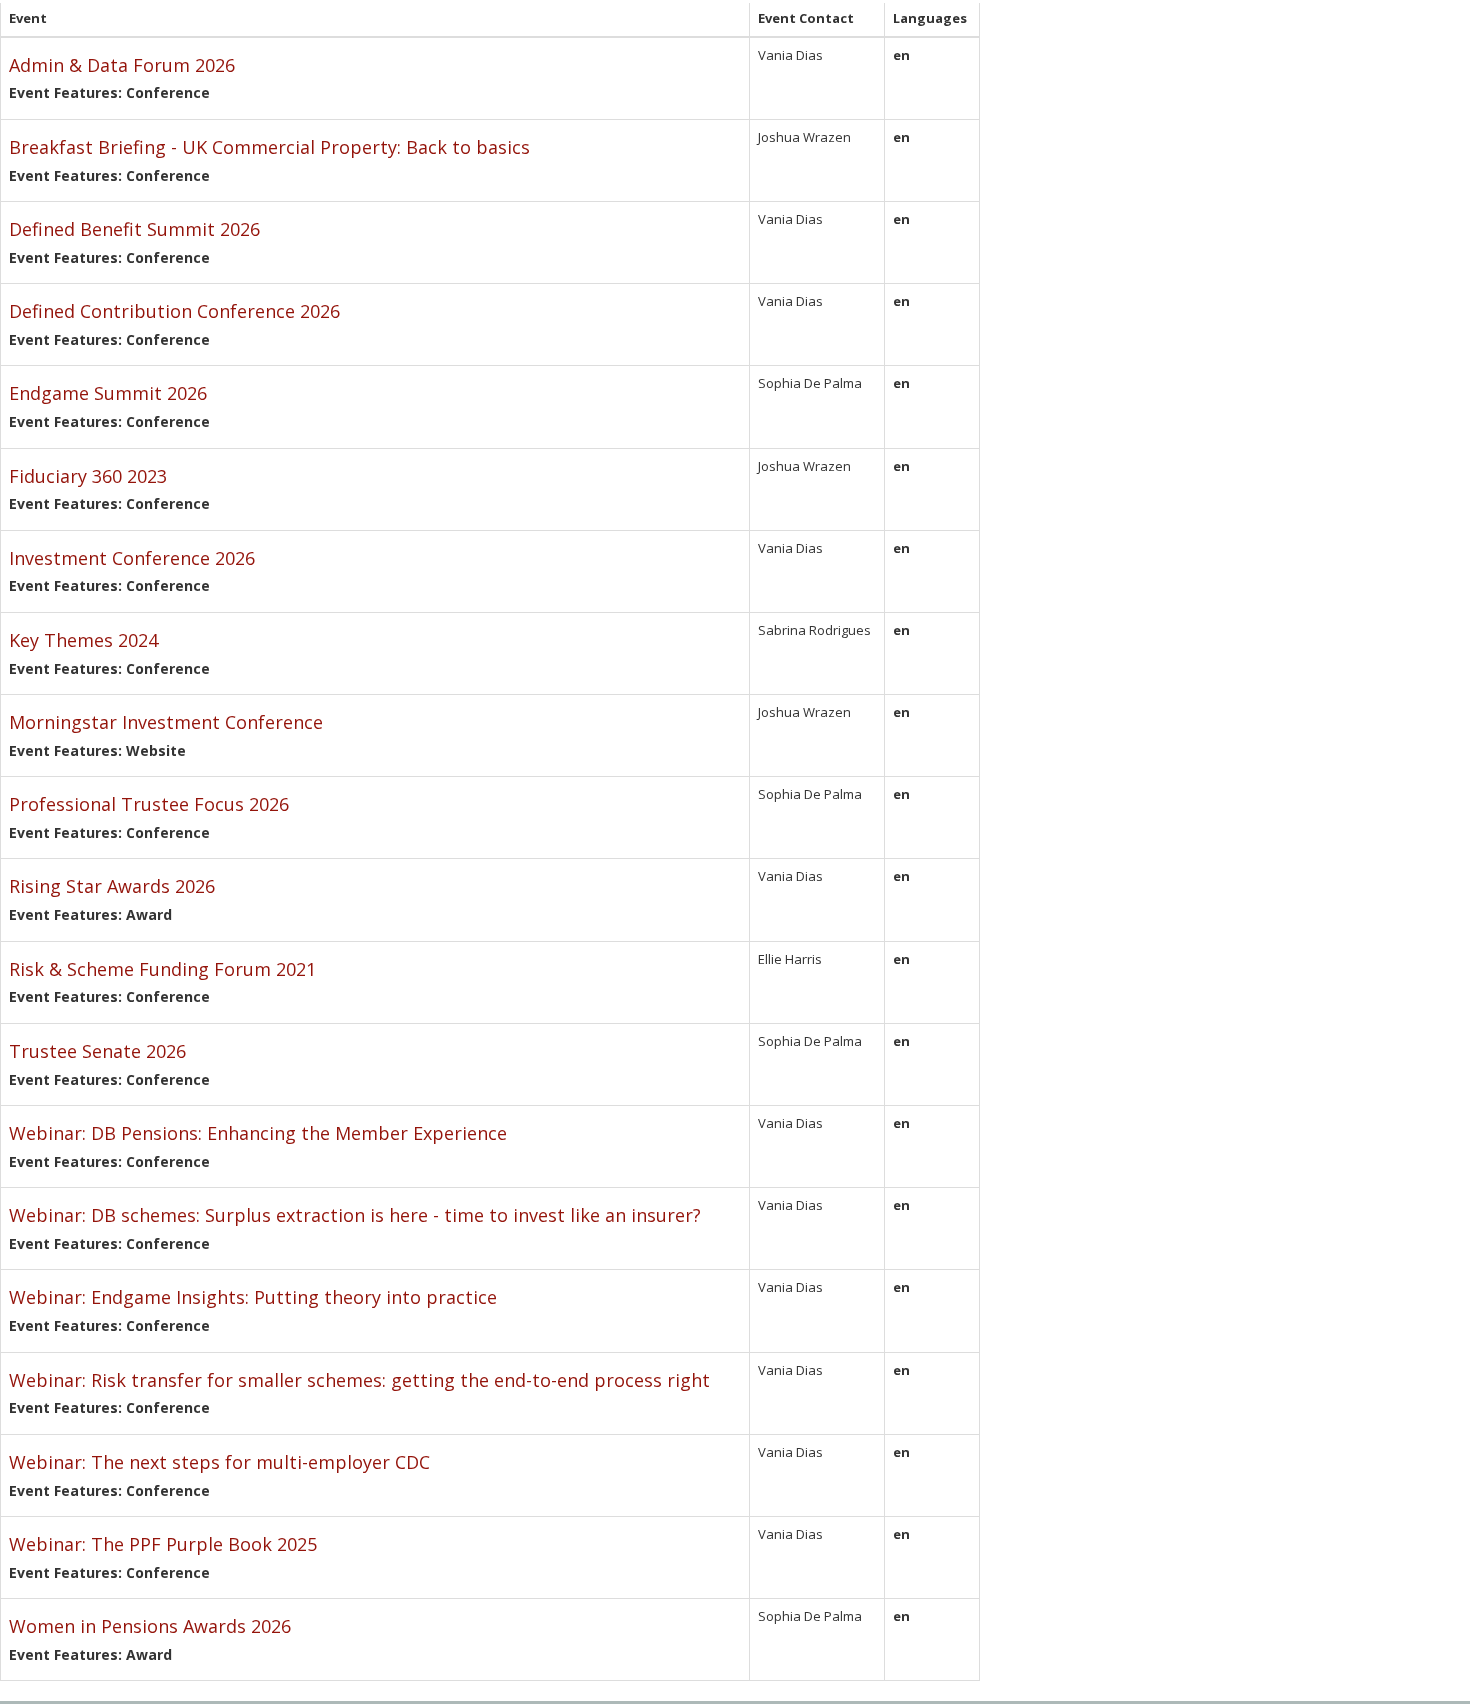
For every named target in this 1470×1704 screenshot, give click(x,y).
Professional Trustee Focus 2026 (149, 804)
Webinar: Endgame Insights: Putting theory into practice (253, 1297)
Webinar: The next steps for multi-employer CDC (219, 1462)
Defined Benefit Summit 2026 (134, 229)
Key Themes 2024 (83, 640)
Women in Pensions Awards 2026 (150, 1626)
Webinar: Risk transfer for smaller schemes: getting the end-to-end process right (359, 1380)
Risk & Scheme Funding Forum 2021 (162, 969)
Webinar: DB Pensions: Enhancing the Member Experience (258, 1133)
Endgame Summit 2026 (108, 393)
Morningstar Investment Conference (166, 722)
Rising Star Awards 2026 (112, 886)
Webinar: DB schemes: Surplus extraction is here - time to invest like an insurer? (355, 1215)
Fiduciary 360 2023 (88, 476)
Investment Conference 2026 (132, 558)
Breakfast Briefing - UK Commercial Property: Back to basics (269, 147)
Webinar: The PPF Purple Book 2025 (163, 1544)
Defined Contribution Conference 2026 (174, 311)
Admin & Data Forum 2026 (122, 65)
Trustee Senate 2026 (97, 1051)
